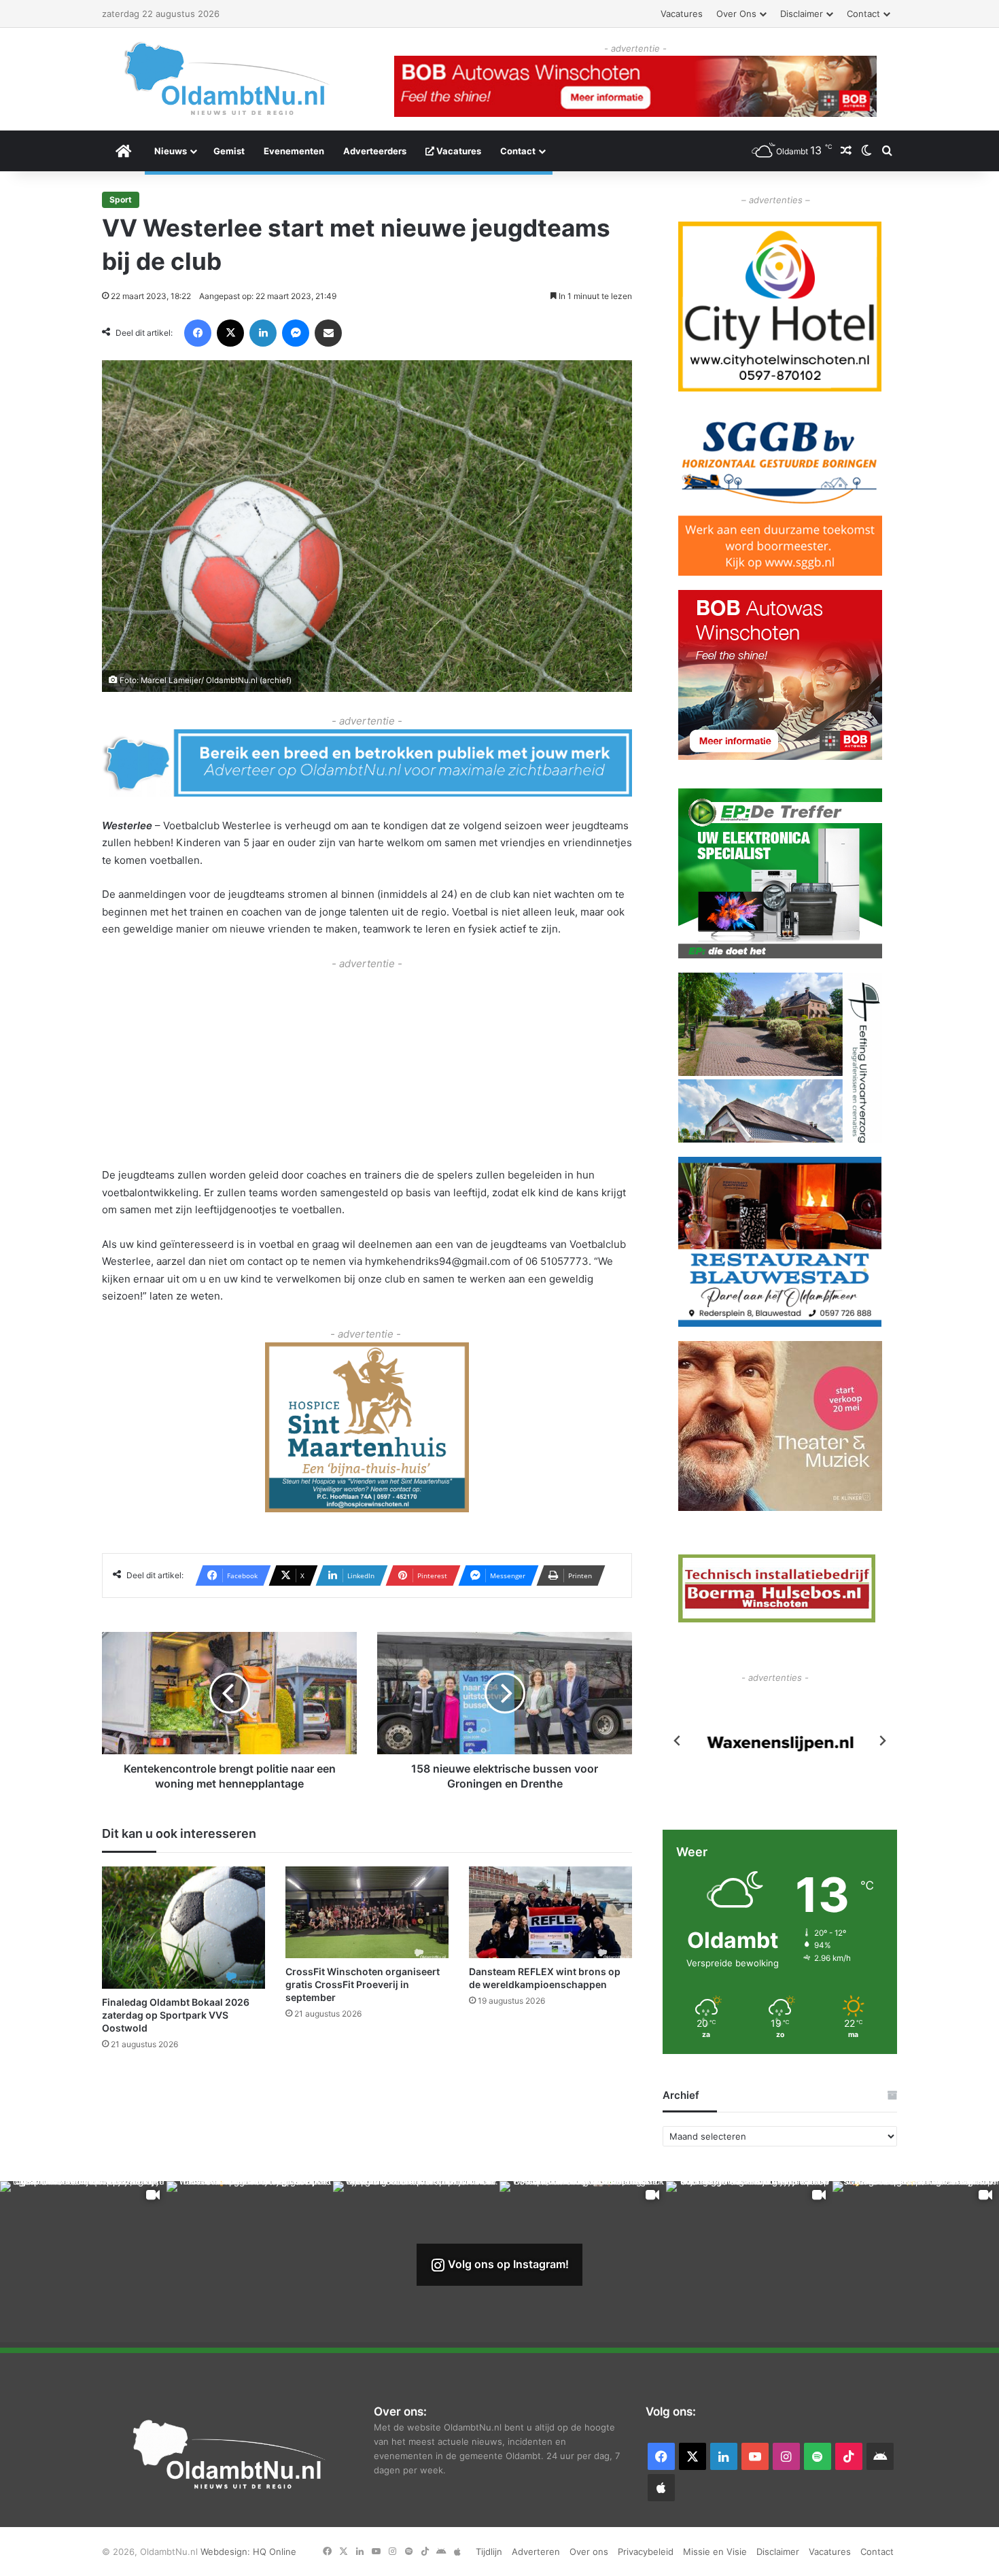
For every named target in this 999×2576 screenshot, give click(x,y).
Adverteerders (375, 151)
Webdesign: (227, 2552)
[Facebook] (198, 333)
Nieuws (171, 151)
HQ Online (275, 2552)
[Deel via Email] (328, 333)
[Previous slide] (678, 1741)
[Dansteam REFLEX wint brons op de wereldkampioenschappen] (550, 1913)
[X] (230, 333)
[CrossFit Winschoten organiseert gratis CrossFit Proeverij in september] (367, 1913)
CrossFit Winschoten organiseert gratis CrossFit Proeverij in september (363, 1985)
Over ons (736, 14)
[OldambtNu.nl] (228, 79)
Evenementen (294, 151)
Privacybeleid (646, 2552)
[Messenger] (296, 333)
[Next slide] (882, 1741)
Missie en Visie (715, 2552)
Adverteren (536, 2552)
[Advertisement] (367, 1068)
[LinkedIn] (263, 333)
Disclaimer (802, 14)
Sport (121, 199)
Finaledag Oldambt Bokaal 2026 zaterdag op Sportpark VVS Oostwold (176, 2016)
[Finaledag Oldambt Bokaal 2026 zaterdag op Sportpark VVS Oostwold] (183, 1928)
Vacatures (682, 14)
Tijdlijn (489, 2552)
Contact (863, 14)
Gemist (229, 151)
